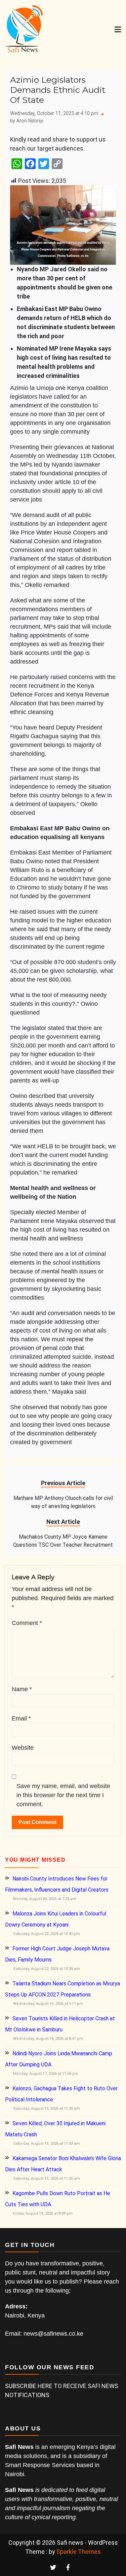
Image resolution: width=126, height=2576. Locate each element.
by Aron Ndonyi (27, 121)
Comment (27, 1623)
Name (22, 1689)
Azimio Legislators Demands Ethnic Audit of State (58, 90)
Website (23, 1748)
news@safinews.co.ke (53, 2334)
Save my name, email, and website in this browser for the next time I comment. (63, 1795)
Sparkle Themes (79, 2552)
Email (21, 1718)
